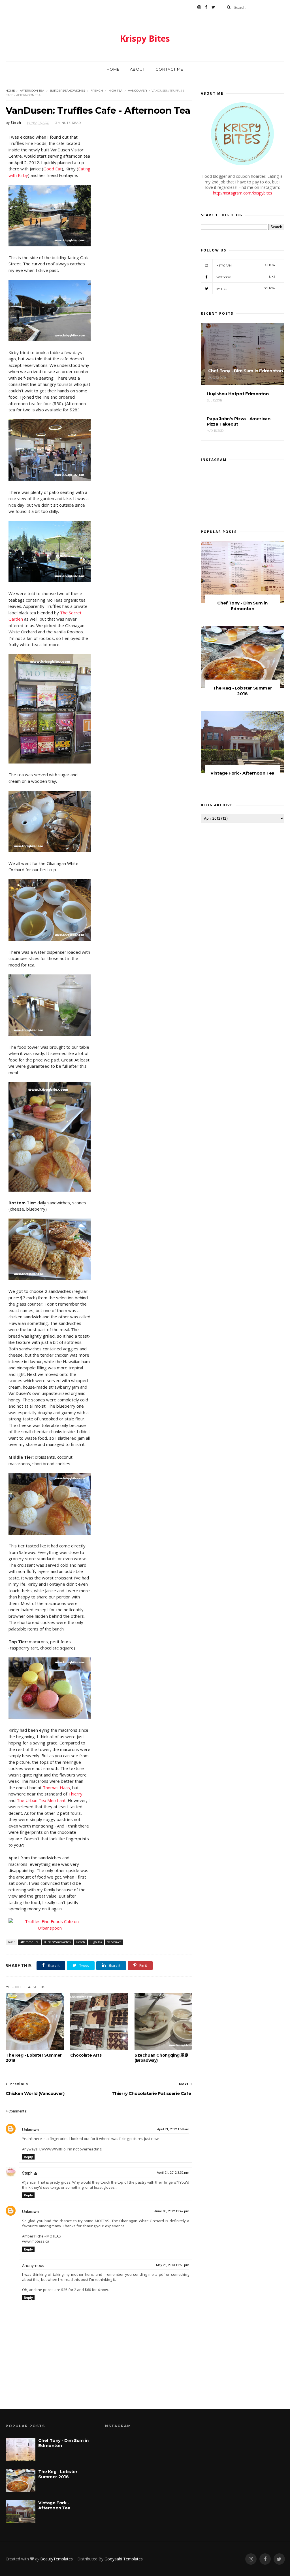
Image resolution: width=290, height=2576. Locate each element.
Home (113, 69)
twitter (246, 288)
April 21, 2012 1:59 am (173, 2129)
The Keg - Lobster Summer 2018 (34, 2058)
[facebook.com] (206, 7)
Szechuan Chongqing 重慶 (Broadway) (161, 2058)
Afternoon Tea (32, 91)
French (97, 91)
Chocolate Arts (86, 2055)
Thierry (75, 1794)
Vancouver (137, 91)
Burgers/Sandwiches (67, 91)
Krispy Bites (145, 38)
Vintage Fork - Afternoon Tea (242, 773)
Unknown (30, 2130)
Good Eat (53, 169)
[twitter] (213, 7)
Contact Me (169, 69)
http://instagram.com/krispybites (243, 193)
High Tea (115, 91)
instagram (246, 265)
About (137, 69)
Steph (27, 2173)
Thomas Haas (56, 1788)
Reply (28, 2157)
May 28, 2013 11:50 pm (173, 2265)
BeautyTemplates (56, 2559)
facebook (246, 277)
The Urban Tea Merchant (41, 1800)
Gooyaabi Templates (124, 2559)
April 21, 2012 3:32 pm (173, 2173)
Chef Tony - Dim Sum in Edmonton (242, 606)
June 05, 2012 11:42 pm (172, 2211)
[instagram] (199, 7)
